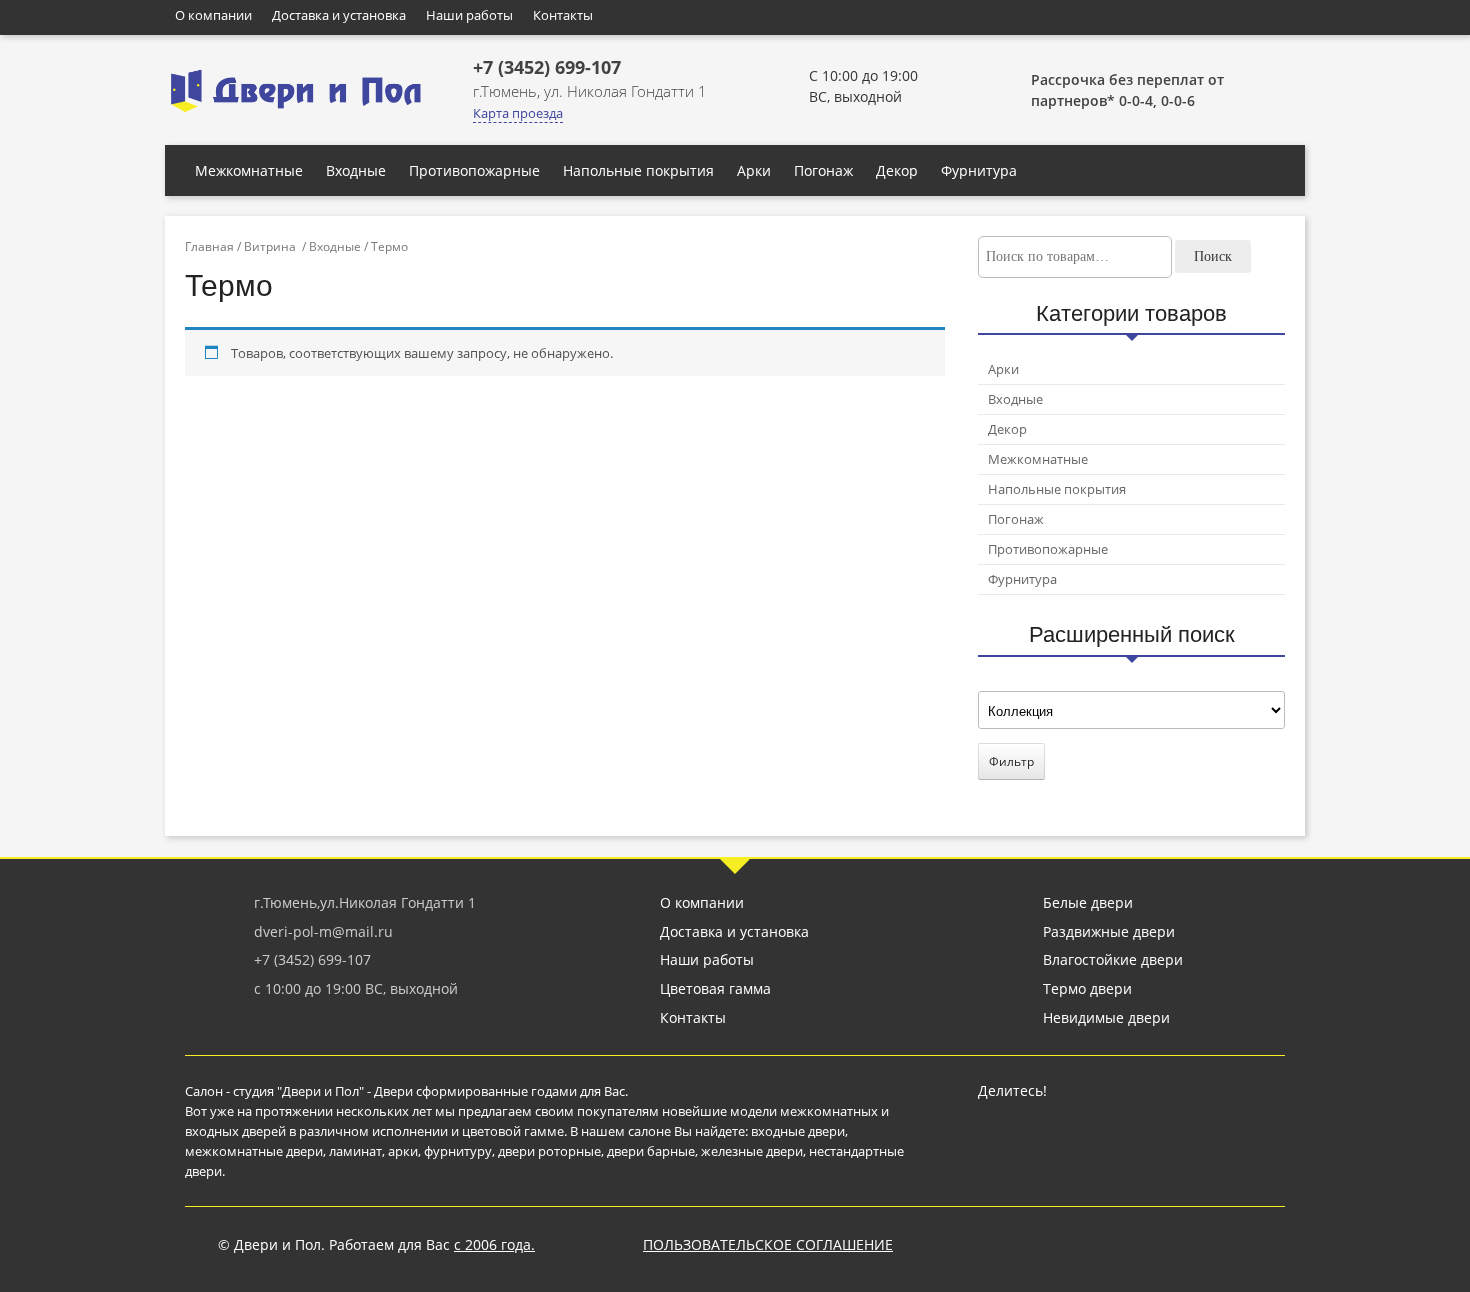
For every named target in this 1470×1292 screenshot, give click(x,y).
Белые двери (1088, 902)
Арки (754, 170)
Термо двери (1087, 988)
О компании (213, 15)
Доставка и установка (339, 15)
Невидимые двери (1106, 1017)
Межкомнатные (249, 170)
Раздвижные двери (1109, 931)
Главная (209, 246)
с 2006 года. (494, 1244)
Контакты (563, 15)
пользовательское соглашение (768, 1244)
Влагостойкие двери (1113, 959)
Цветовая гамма (715, 988)
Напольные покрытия (638, 170)
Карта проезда (518, 113)
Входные (356, 170)
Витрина (270, 246)
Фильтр (1011, 761)
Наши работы (469, 15)
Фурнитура (979, 170)
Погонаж (823, 170)
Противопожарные (474, 170)
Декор (897, 170)
